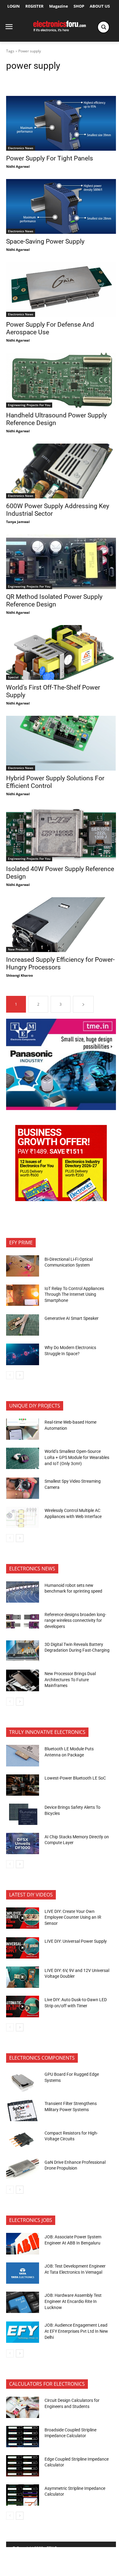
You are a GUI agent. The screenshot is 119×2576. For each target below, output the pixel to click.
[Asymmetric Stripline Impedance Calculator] (23, 2495)
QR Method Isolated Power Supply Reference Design (54, 601)
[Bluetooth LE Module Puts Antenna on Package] (23, 1755)
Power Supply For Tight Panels (50, 158)
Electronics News (21, 148)
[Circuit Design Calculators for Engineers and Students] (23, 2407)
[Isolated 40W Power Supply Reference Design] (61, 834)
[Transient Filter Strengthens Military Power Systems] (23, 2110)
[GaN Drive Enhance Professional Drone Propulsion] (23, 2169)
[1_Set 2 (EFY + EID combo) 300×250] (61, 1199)
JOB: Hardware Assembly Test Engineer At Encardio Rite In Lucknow (73, 2301)
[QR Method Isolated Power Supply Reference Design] (61, 562)
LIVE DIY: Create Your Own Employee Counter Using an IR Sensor (73, 1917)
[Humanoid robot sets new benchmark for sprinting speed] (23, 1592)
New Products (18, 949)
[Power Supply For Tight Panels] (61, 123)
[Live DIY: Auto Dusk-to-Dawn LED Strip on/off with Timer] (23, 2006)
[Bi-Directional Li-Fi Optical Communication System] (23, 1266)
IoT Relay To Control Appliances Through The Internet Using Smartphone (74, 1294)
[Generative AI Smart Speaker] (23, 1325)
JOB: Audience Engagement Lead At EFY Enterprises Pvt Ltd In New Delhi (76, 2331)
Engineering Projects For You (29, 405)
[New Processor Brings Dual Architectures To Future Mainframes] (23, 1680)
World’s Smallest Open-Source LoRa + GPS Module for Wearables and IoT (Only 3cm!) (77, 1457)
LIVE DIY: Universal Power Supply (76, 1941)
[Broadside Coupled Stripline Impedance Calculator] (23, 2437)
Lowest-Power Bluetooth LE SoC (76, 1778)
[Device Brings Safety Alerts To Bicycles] (23, 1814)
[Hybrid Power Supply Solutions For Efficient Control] (61, 743)
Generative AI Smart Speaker (72, 1318)
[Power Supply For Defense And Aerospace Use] (61, 290)
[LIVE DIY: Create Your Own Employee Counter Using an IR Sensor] (23, 1918)
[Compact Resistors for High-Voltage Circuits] (23, 2140)
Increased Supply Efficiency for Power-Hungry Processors (60, 963)
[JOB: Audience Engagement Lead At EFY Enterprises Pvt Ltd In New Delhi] (23, 2332)
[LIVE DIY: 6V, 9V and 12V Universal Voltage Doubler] (23, 1977)
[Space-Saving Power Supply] (61, 206)
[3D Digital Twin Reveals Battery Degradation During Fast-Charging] (23, 1651)
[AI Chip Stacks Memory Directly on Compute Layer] (23, 1843)
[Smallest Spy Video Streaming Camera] (23, 1488)
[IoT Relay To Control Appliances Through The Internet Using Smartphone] (23, 1295)
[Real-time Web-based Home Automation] (23, 1429)
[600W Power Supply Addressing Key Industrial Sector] (61, 471)
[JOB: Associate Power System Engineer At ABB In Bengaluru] (23, 2244)
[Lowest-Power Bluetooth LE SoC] (23, 1785)
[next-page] (83, 1004)
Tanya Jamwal (18, 522)
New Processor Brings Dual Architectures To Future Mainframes (70, 1680)
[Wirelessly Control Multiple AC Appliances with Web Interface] (23, 1517)
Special (13, 677)
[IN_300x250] (61, 1108)
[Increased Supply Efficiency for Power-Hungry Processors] (61, 925)
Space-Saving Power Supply (45, 241)
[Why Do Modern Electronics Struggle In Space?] (23, 1354)
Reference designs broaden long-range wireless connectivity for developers (75, 1620)
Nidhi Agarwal (18, 166)
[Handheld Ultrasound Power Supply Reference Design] (61, 380)
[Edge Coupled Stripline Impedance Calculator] (23, 2466)
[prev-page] (10, 1375)
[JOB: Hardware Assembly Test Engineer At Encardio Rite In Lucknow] (23, 2302)
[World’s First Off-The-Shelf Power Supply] (61, 652)
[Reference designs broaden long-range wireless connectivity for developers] (23, 1621)
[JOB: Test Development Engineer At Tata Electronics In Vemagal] (23, 2273)
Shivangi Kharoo (20, 975)
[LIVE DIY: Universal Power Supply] (23, 1948)
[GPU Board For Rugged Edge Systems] (23, 2081)
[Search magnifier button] (103, 27)
